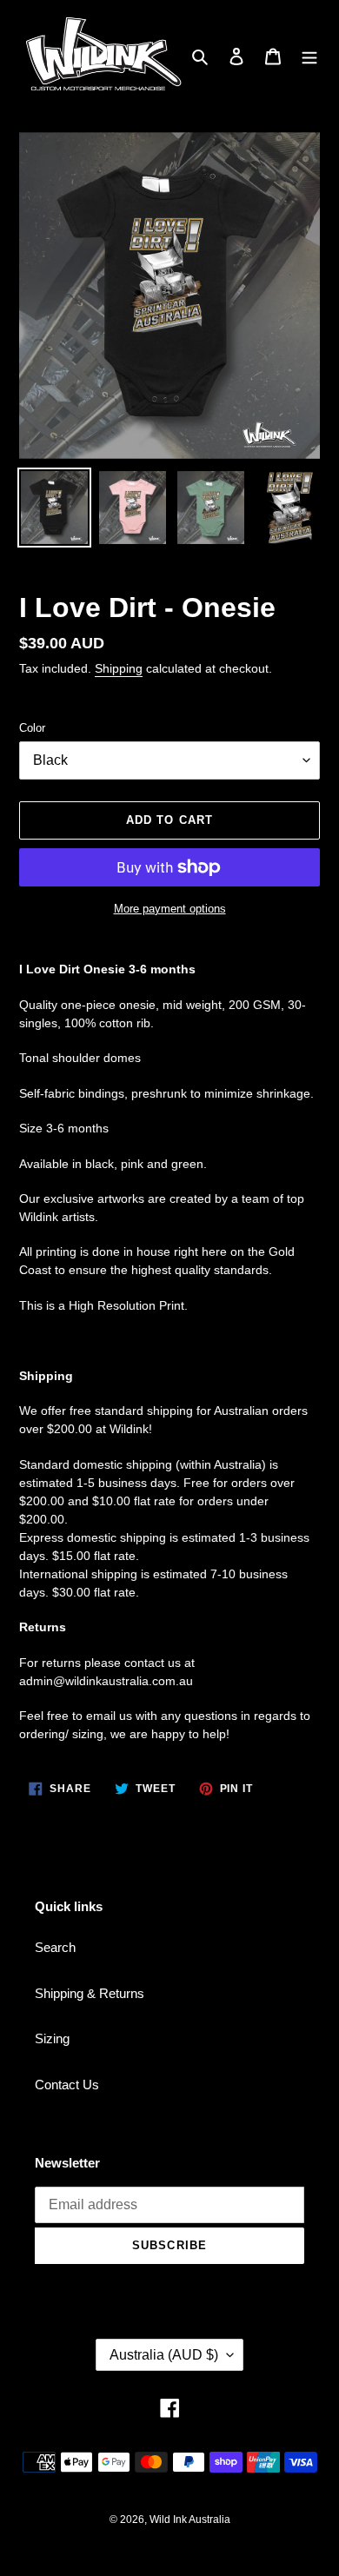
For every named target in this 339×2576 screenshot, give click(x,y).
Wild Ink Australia (190, 2520)
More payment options (170, 909)
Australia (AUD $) (164, 2355)
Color (32, 728)
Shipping (119, 668)
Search (55, 1947)
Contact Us (67, 2085)
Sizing (52, 2038)
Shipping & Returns (90, 1993)
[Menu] (309, 56)
